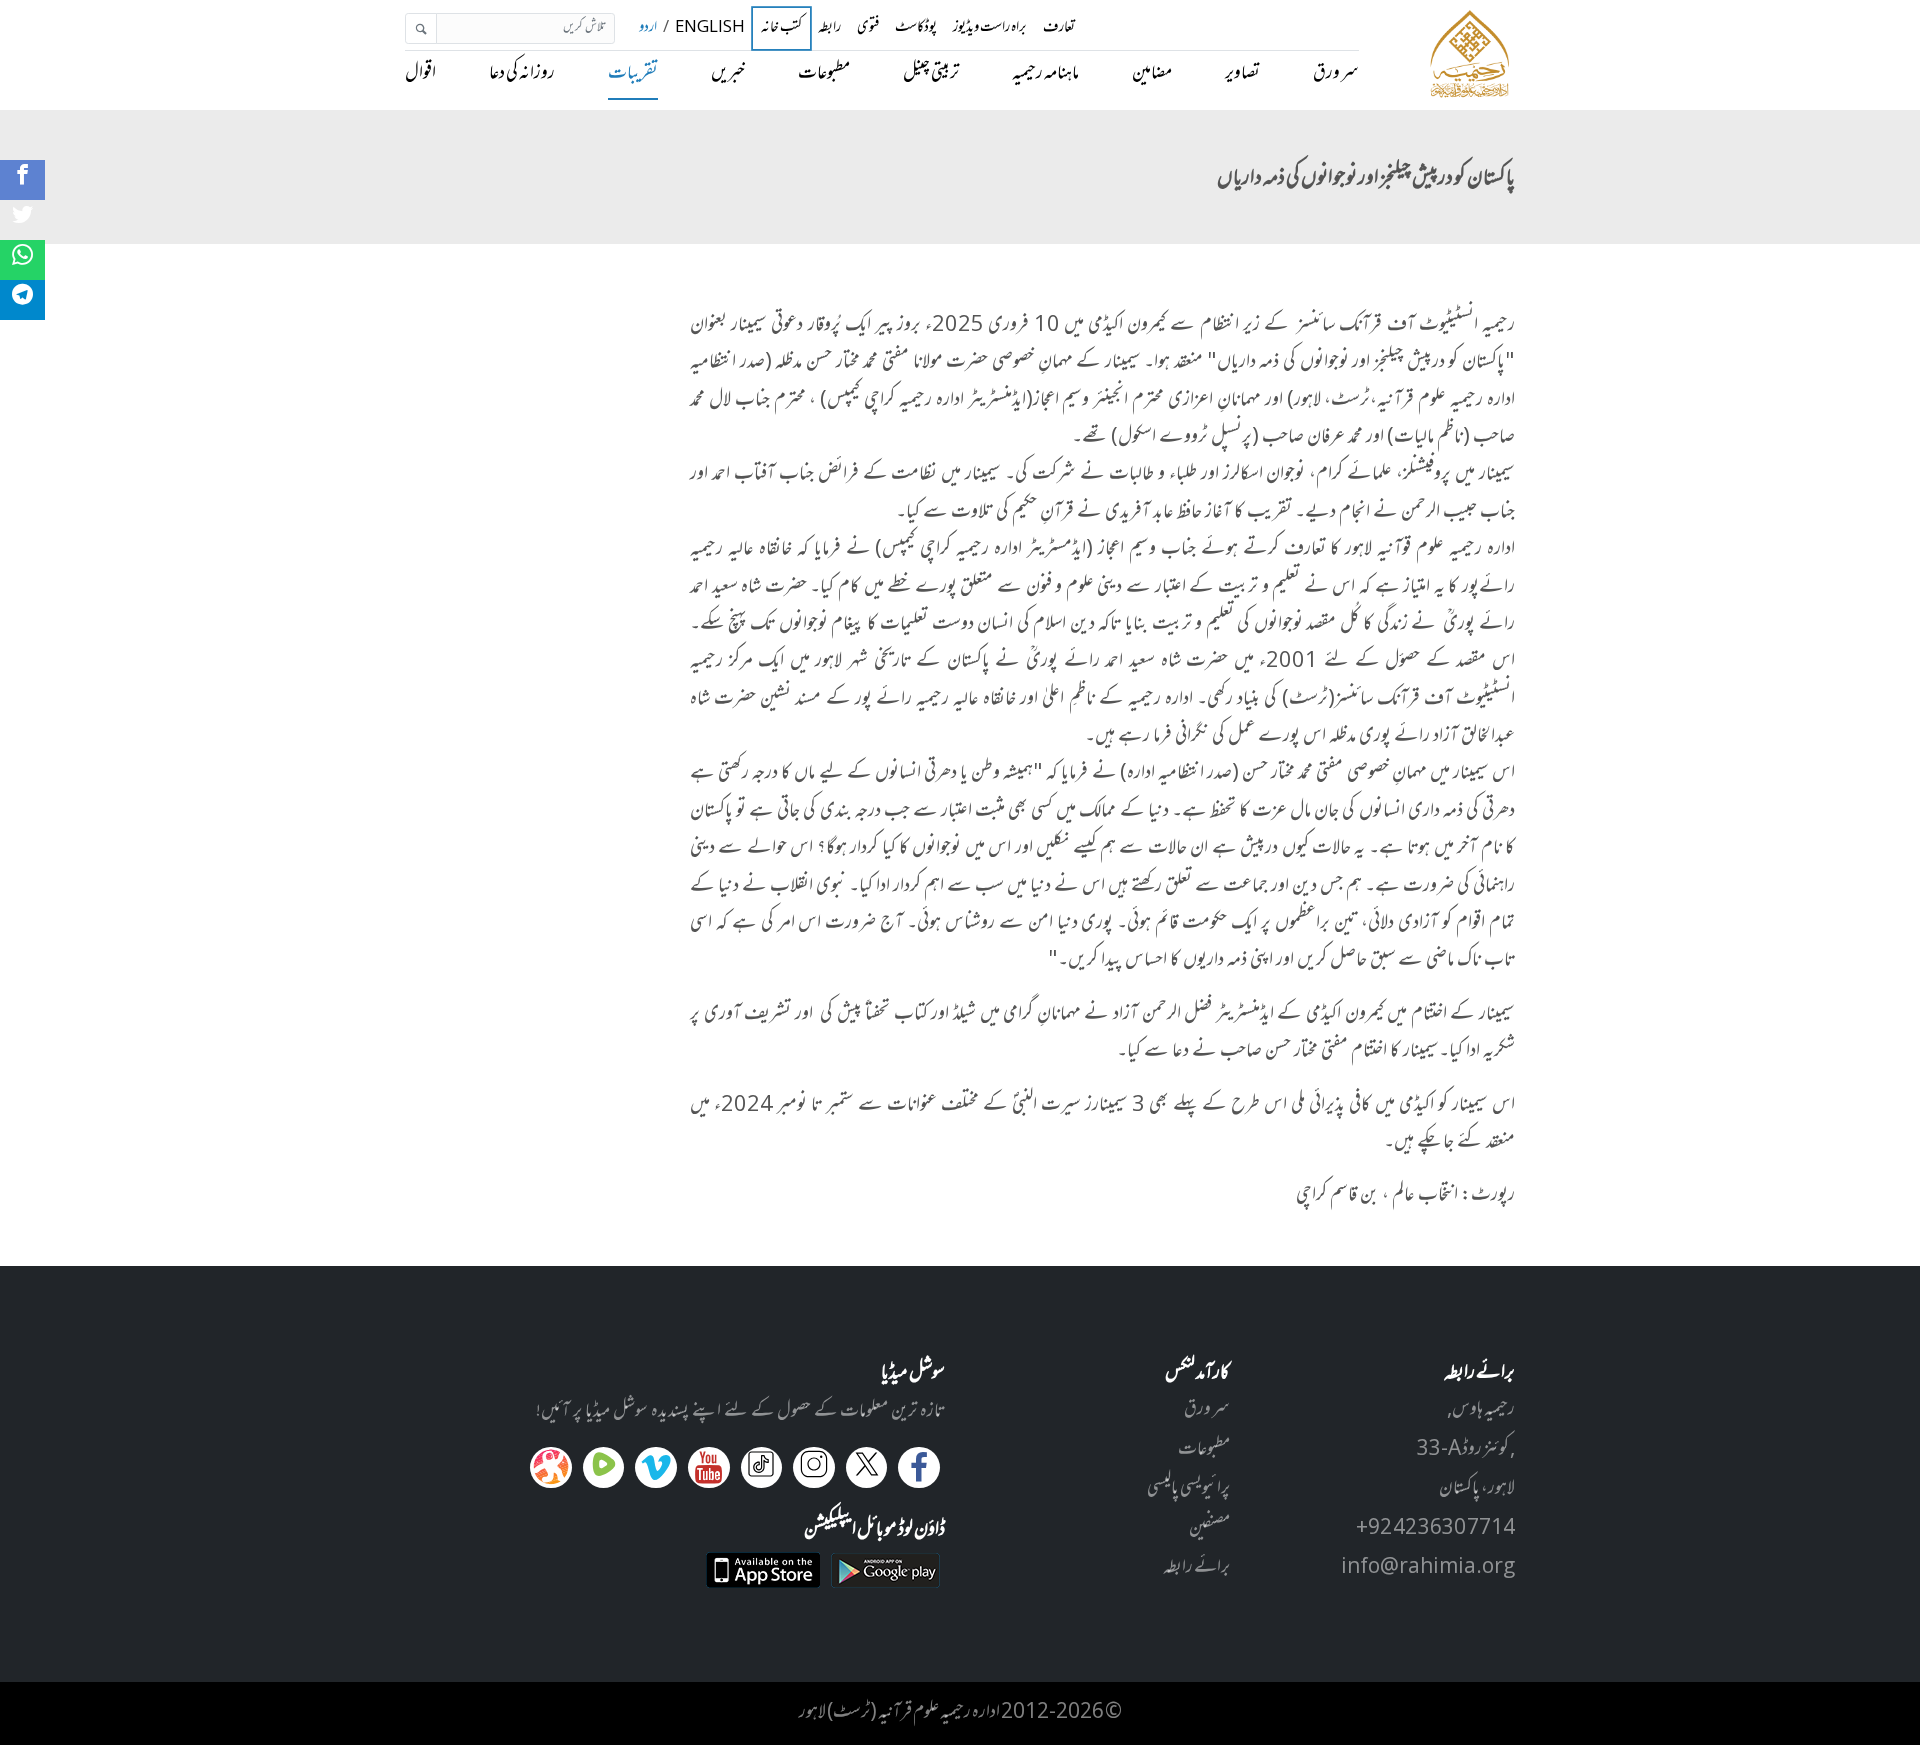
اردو (648, 28)
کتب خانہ (781, 28)
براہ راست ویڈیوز (990, 28)
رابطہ (829, 28)
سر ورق (1336, 74)
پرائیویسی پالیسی (1188, 1489)
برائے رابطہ (1196, 1568)
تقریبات (633, 74)
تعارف (1059, 28)
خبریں (728, 74)
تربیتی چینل (931, 74)
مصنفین (1209, 1529)
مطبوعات (824, 74)
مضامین (1152, 74)
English (710, 28)
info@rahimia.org (1428, 1568)
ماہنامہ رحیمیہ (1045, 74)
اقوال (420, 74)
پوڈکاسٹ (916, 28)
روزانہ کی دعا (522, 74)
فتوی (868, 28)
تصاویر (1242, 74)
